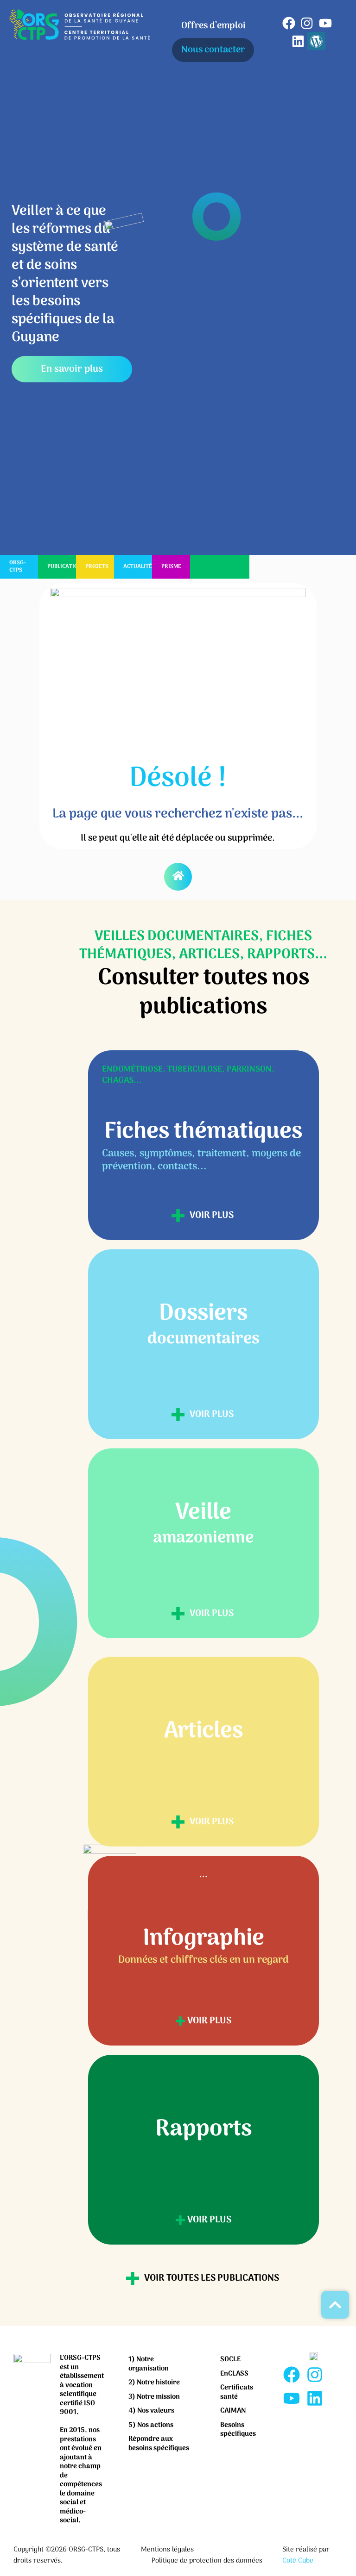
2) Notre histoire (154, 2383)
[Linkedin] (298, 41)
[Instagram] (307, 23)
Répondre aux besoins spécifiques (159, 2444)
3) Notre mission (154, 2397)
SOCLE (230, 2359)
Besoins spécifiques (238, 2430)
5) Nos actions (151, 2425)
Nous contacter (213, 50)
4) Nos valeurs (151, 2411)
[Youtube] (325, 23)
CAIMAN (233, 2411)
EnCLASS (234, 2374)
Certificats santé (237, 2392)
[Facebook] (289, 23)
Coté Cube (298, 2561)
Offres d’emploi (213, 26)
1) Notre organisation (149, 2364)
